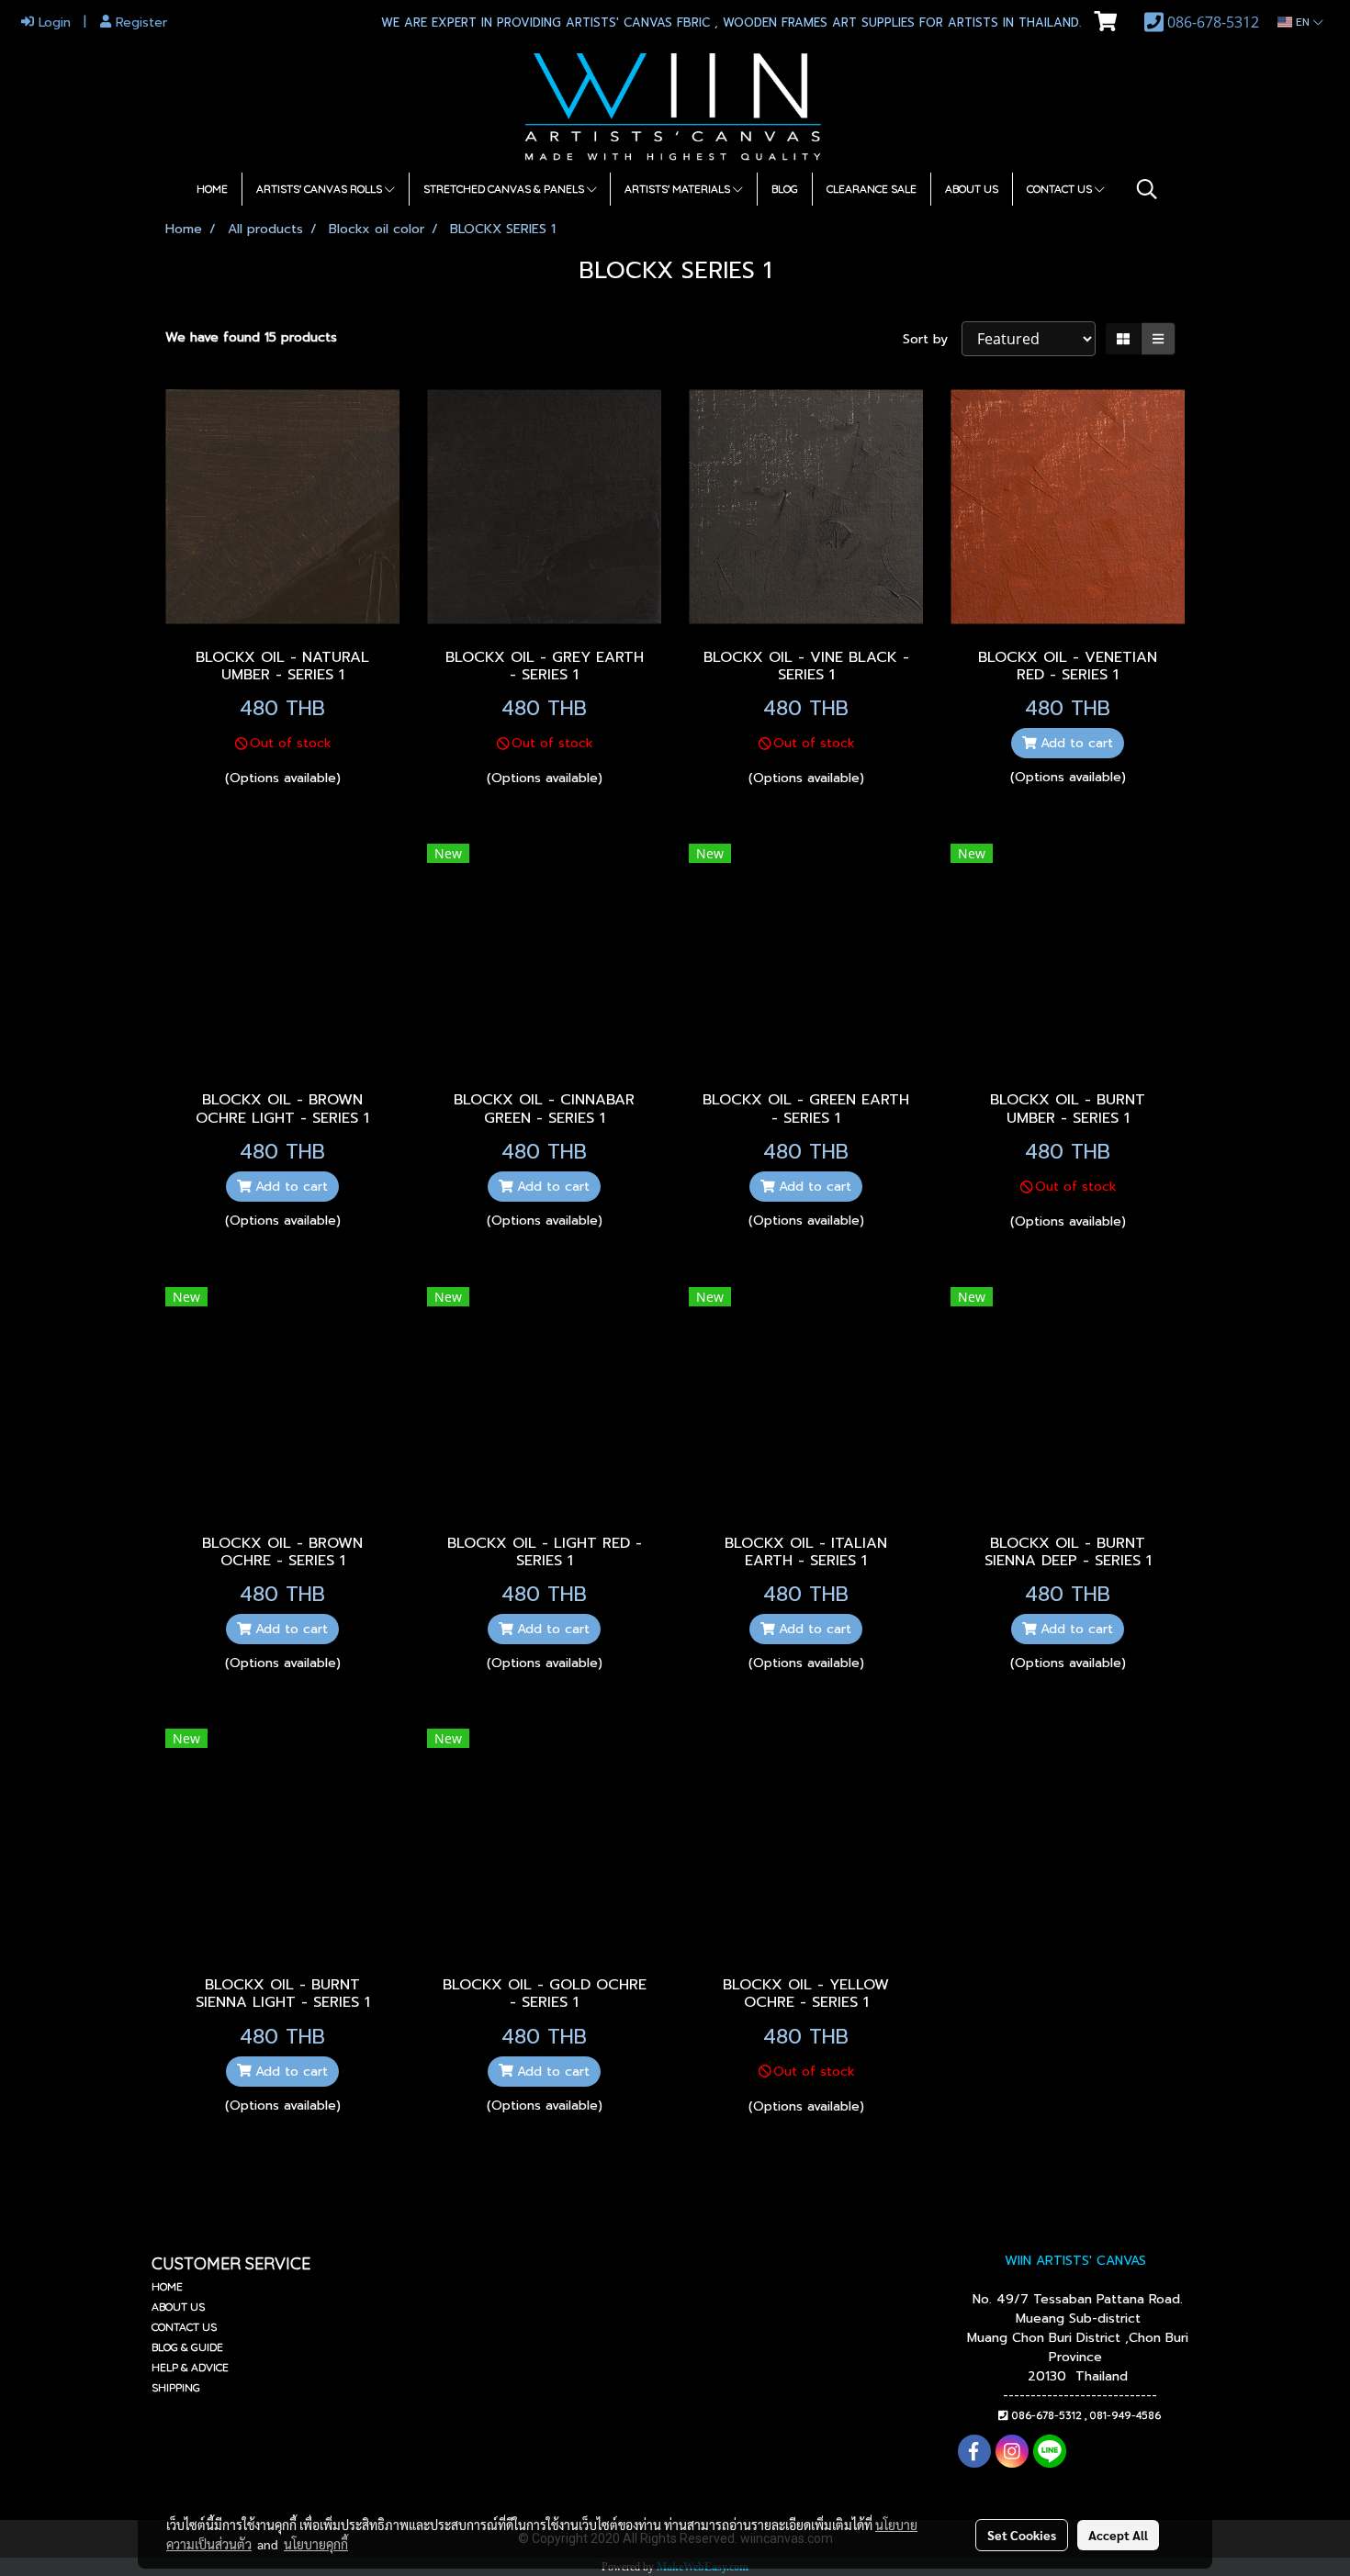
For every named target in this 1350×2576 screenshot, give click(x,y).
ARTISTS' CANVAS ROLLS (321, 189)
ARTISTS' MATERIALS (679, 189)
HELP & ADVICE (190, 2367)
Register (139, 22)
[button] (1147, 189)
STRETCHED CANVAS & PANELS (505, 189)
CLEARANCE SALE (872, 189)
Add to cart (1074, 743)
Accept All (1118, 2535)
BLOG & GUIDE (187, 2347)
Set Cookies (1022, 2535)
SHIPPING (176, 2387)
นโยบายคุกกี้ (316, 2544)
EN (1303, 22)
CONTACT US (1061, 189)
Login (52, 22)
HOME (212, 189)
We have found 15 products (251, 337)
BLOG (785, 189)
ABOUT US (972, 189)
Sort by (932, 339)
